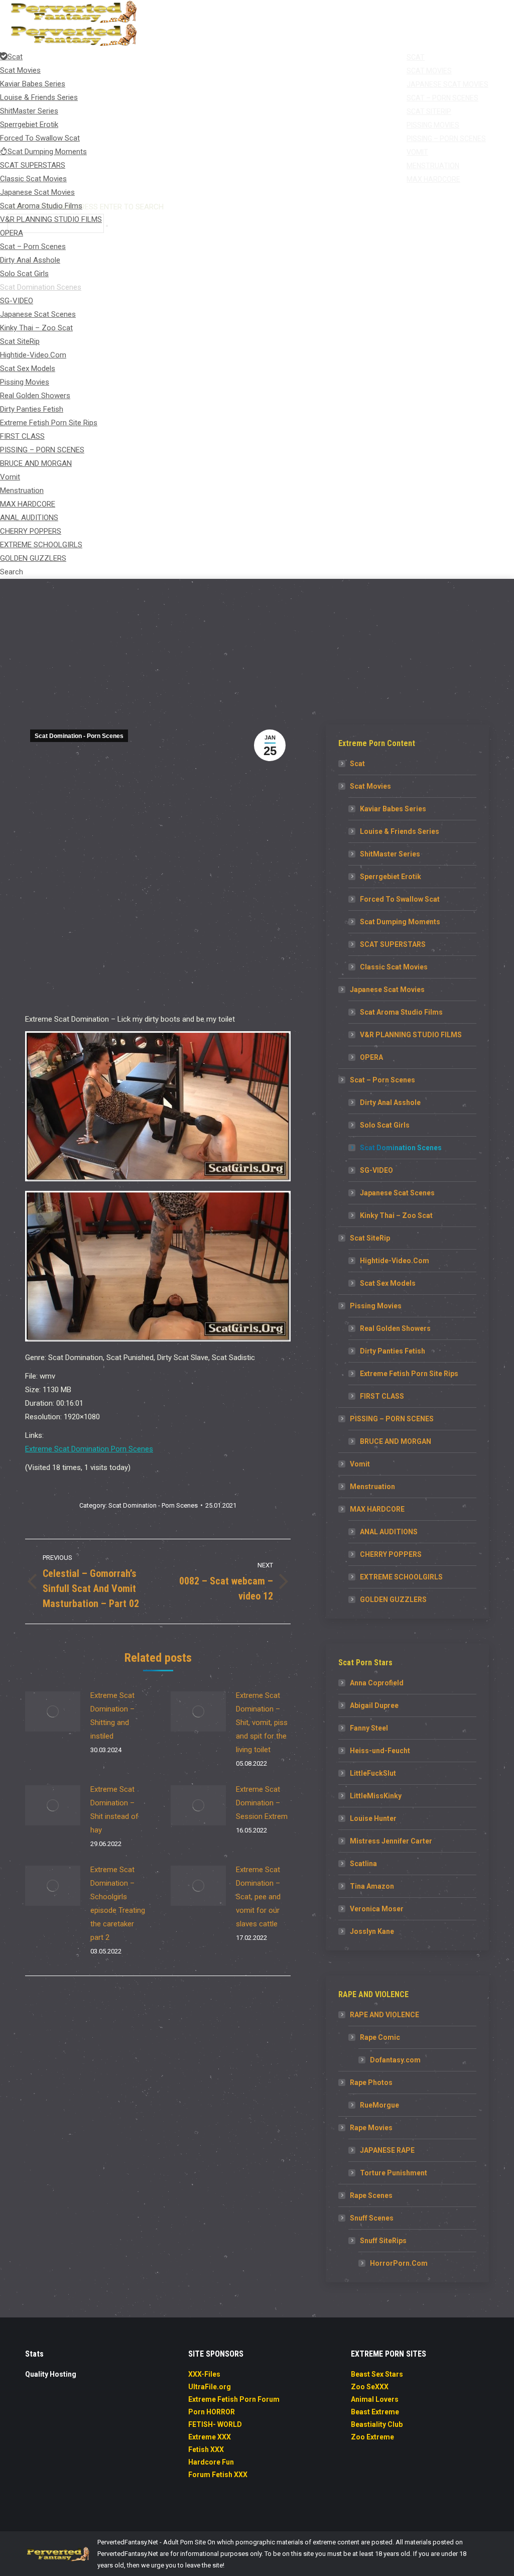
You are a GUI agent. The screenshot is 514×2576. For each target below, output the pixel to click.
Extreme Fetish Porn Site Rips (409, 1374)
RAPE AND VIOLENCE (384, 2015)
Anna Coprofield (377, 1683)
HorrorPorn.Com (399, 2263)
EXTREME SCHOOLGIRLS (401, 1577)
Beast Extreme (375, 2412)
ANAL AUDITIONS (389, 1532)
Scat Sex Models (388, 1283)
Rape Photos (371, 2082)
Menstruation (372, 1487)
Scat (357, 764)
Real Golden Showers (395, 1328)
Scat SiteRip (370, 1238)
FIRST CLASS (382, 1396)
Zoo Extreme (372, 2437)
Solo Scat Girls (385, 1125)
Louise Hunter (373, 1818)
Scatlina (363, 1864)
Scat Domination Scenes (401, 1148)
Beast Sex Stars (377, 2374)
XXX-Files (204, 2374)
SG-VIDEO (376, 1170)
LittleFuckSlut (373, 1773)
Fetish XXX (206, 2449)
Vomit (360, 1464)
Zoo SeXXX (370, 2387)
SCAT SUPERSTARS (393, 944)
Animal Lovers (375, 2399)
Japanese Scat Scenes (397, 1193)
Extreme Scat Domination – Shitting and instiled (112, 1716)
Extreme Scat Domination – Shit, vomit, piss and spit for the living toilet (262, 1723)
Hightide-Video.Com (395, 1261)
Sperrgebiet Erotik (391, 877)
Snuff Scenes (372, 2218)
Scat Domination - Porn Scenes (79, 736)
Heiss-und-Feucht (380, 1751)
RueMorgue (379, 2105)
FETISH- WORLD (215, 2424)
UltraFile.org (210, 2387)
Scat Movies (370, 786)
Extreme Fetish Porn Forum (234, 2399)
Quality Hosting (51, 2374)
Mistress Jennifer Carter (391, 1841)
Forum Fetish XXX (218, 2475)
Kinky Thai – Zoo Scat (396, 1215)
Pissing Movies (376, 1306)
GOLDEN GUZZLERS (393, 1600)
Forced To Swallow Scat (400, 899)
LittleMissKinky (376, 1796)
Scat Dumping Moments (400, 922)
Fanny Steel (369, 1728)
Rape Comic (380, 2037)
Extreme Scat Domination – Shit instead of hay (114, 1810)
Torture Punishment (394, 2173)
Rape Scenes (371, 2195)
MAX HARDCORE (377, 1509)
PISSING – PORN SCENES (392, 1419)
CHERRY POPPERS (391, 1554)
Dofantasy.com (395, 2060)
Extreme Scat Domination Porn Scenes (89, 1449)
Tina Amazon (372, 1886)
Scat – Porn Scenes (382, 1080)
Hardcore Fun (211, 2462)
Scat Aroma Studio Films (401, 1012)
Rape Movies (371, 2128)
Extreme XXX (210, 2437)
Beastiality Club (377, 2424)
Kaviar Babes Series (393, 809)
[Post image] (53, 1711)
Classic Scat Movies (394, 967)
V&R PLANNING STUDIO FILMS (411, 1035)
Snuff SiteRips (383, 2241)
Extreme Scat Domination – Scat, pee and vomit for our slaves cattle (258, 1897)
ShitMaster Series (390, 854)
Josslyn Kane (372, 1931)
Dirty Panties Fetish (393, 1351)
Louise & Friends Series (400, 831)
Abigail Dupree (374, 1705)
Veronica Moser (377, 1909)
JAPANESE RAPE (387, 2150)
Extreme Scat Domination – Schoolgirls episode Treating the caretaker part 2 (118, 1904)
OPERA (371, 1057)
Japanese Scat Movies (387, 990)
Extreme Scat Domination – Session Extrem (262, 1803)
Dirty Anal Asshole (390, 1102)
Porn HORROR (212, 2412)
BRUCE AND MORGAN (396, 1441)
